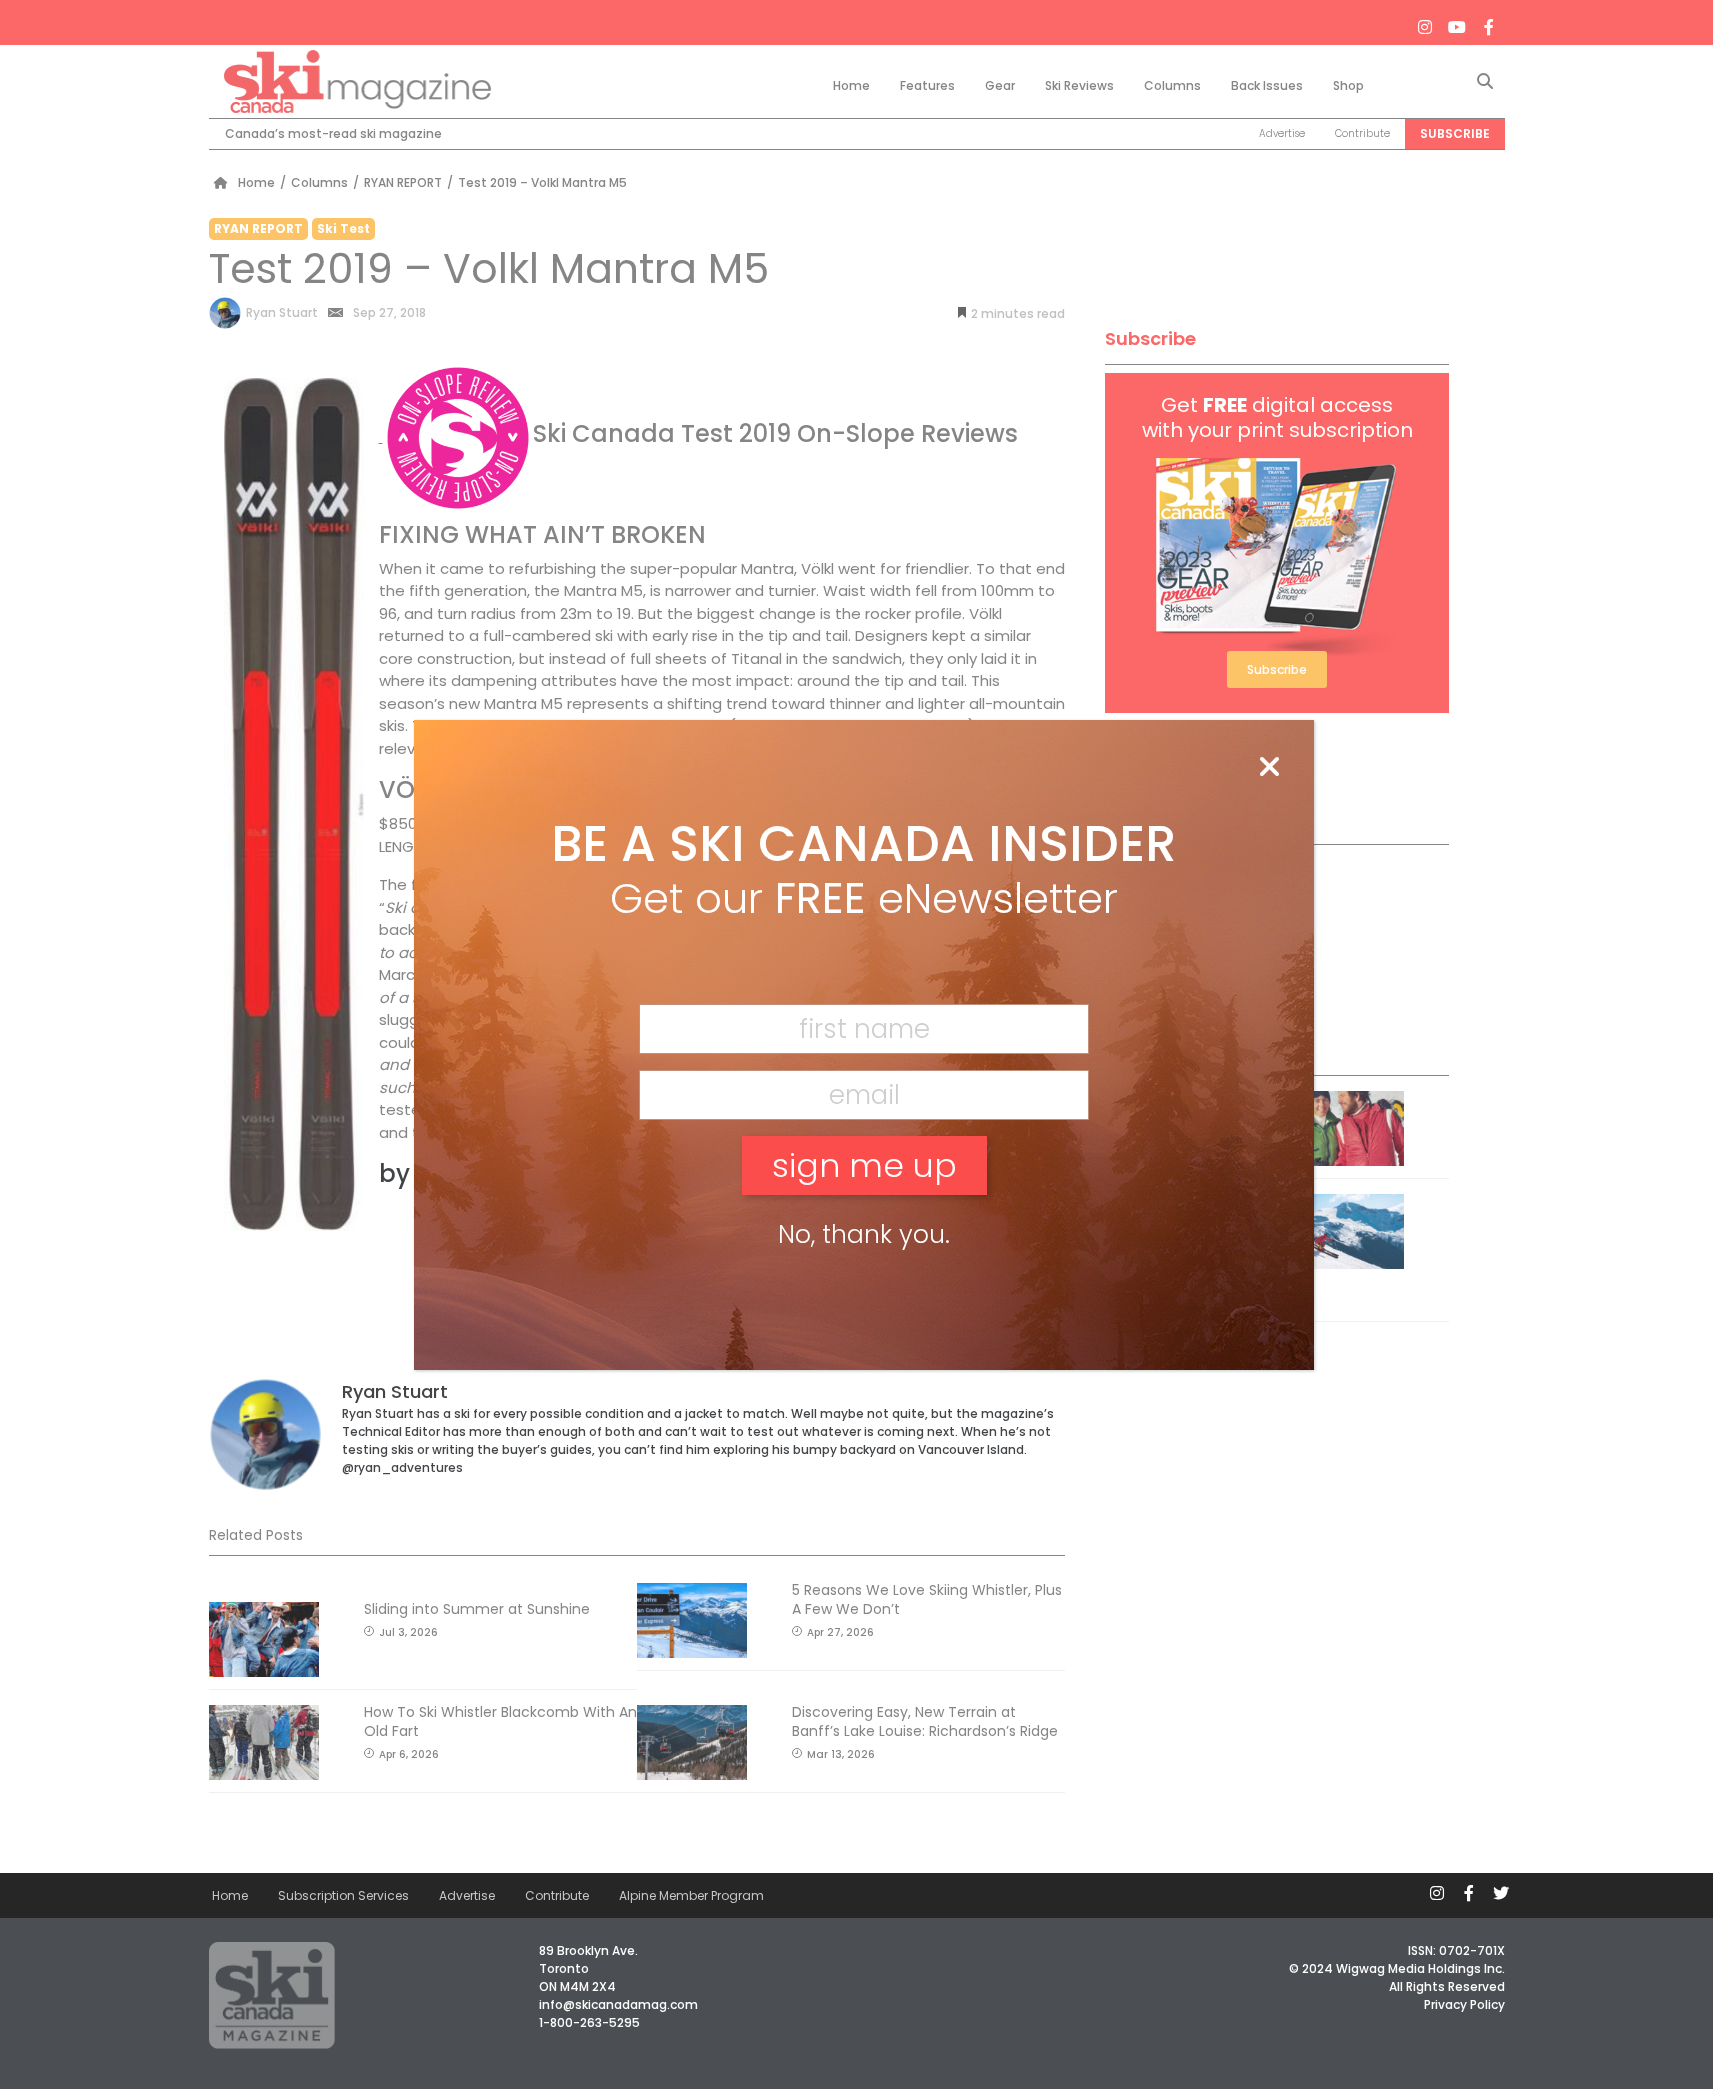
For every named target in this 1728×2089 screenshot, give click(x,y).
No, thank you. (864, 1234)
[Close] (1269, 768)
